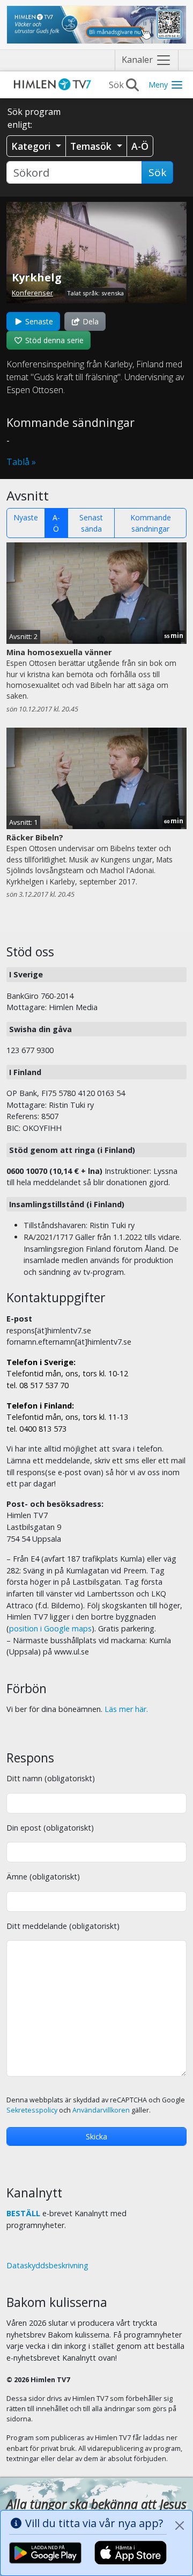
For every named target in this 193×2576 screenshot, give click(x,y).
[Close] (180, 2526)
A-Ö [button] (140, 146)
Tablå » (21, 462)
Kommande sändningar (151, 523)
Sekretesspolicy (32, 2110)
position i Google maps (50, 1628)
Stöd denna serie (53, 340)
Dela (90, 321)
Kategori (32, 146)
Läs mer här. (126, 1709)
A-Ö (56, 523)
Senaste (38, 321)
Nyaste (26, 517)
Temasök (92, 146)
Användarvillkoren (101, 2110)
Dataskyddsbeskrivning (47, 2265)
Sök (157, 172)
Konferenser (32, 293)
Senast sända (91, 523)
